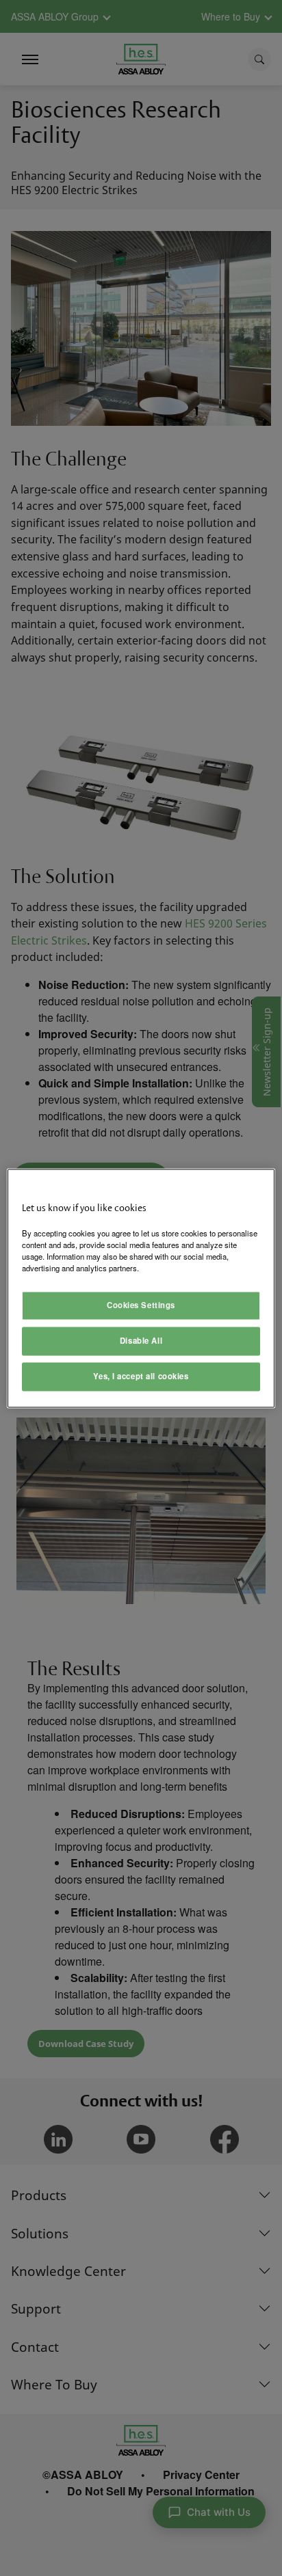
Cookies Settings (141, 1305)
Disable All (141, 1340)
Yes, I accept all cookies (141, 1376)
